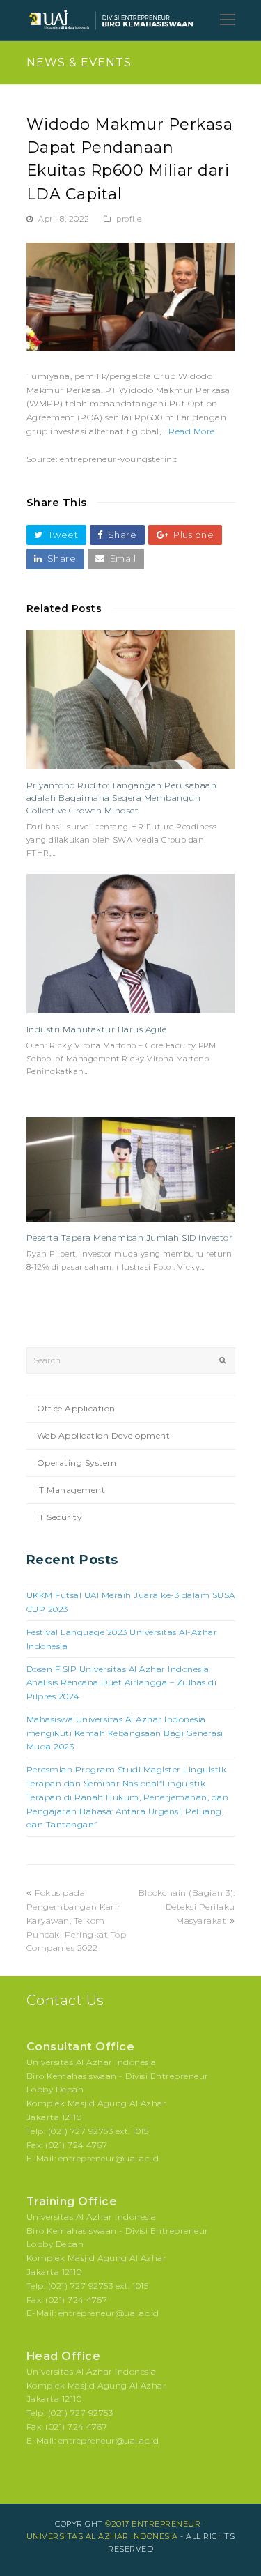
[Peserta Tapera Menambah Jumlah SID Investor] (131, 1170)
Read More (192, 431)
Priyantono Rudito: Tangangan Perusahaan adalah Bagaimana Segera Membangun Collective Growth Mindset (122, 798)
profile (129, 219)
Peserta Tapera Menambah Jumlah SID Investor (130, 1237)
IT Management (71, 1490)
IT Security (60, 1517)
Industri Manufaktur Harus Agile (97, 1029)
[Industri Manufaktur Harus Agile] (131, 944)
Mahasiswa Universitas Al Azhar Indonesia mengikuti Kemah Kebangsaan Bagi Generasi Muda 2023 (125, 1733)
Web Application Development (104, 1435)
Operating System (77, 1463)
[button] (56, 535)
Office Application (76, 1408)
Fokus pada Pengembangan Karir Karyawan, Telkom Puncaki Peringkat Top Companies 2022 (77, 1920)
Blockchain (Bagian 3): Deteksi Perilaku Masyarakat (187, 1907)
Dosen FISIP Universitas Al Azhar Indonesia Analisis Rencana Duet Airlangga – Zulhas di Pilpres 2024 (122, 1683)
